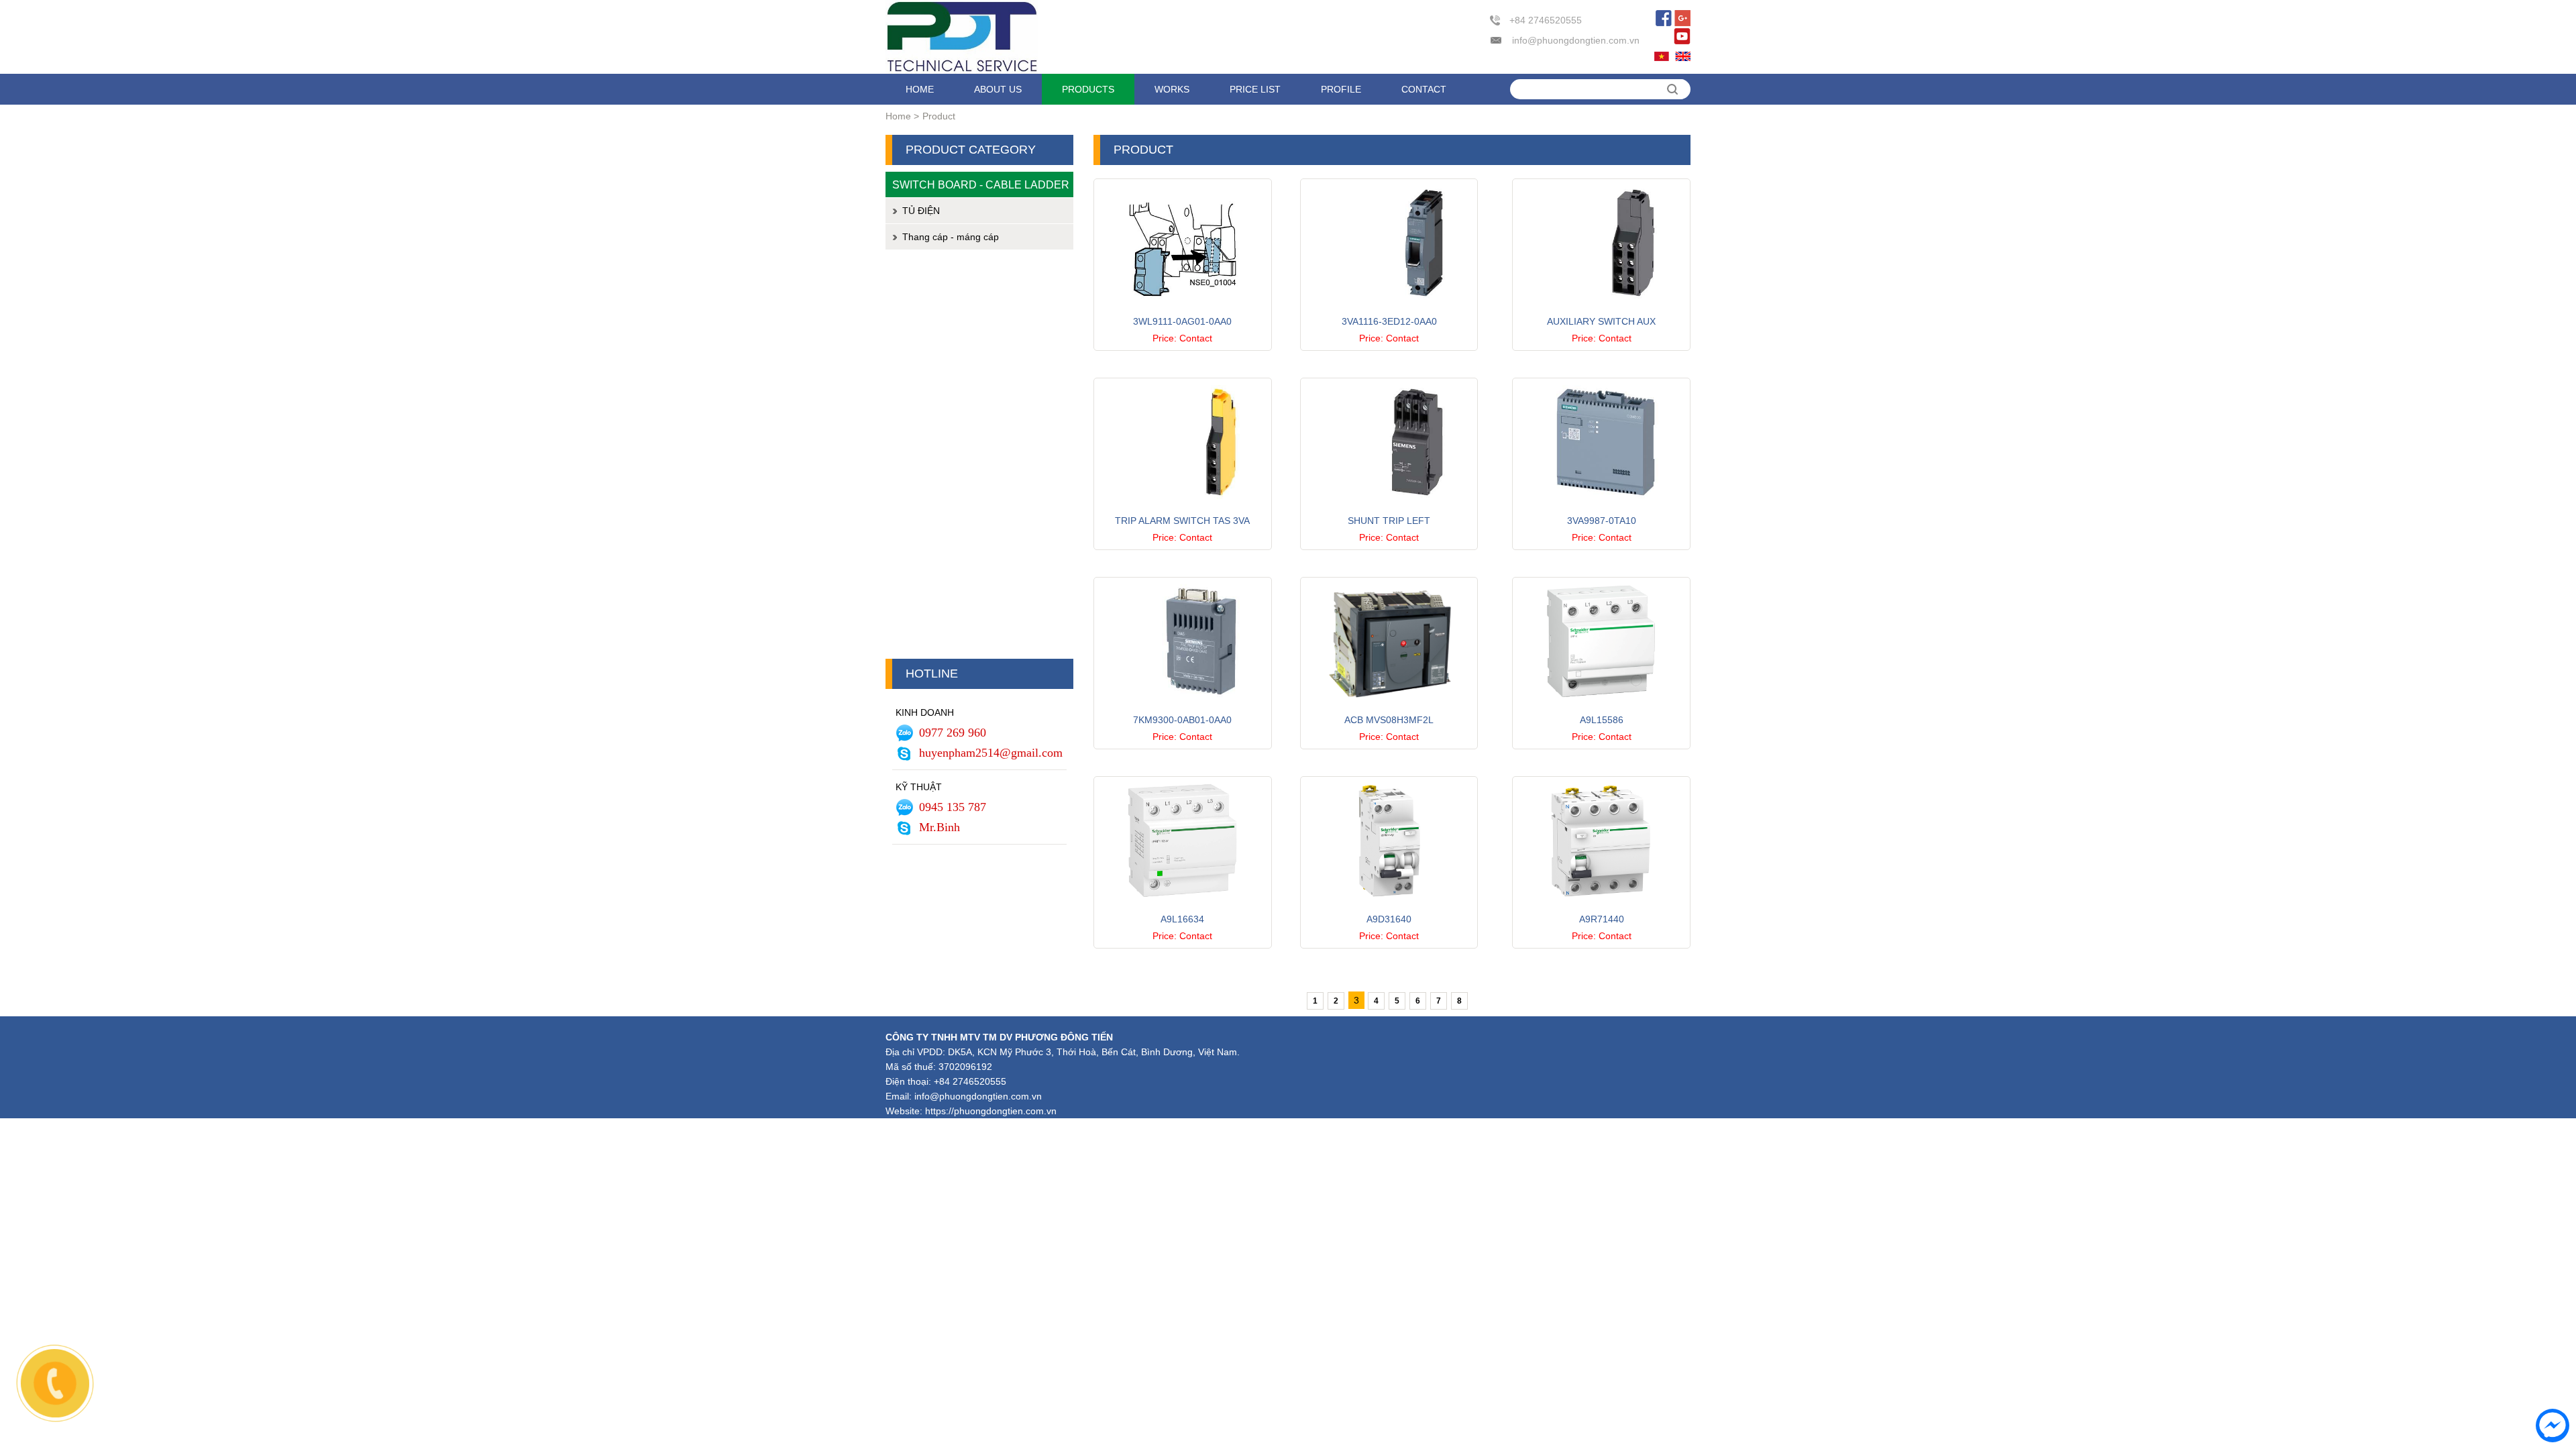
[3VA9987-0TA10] (1601, 509)
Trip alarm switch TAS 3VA (1182, 521)
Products (1088, 89)
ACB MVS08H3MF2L (1389, 720)
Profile (1341, 89)
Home (920, 89)
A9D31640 (1389, 919)
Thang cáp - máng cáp (951, 237)
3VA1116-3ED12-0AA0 (1389, 321)
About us (998, 89)
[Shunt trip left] (1389, 509)
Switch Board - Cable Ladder (981, 184)
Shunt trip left (1389, 521)
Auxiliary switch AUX (1601, 321)
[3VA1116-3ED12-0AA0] (1389, 310)
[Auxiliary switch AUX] (1601, 310)
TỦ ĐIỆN (921, 211)
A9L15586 (1602, 720)
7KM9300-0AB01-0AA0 (1182, 720)
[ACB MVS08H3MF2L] (1389, 708)
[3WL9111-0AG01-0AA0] (1183, 310)
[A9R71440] (1601, 908)
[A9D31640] (1389, 908)
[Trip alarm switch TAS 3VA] (1183, 509)
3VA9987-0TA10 (1602, 521)
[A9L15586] (1601, 708)
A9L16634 (1182, 919)
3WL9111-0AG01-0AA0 (1182, 321)
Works (1172, 89)
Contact (1424, 89)
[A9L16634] (1183, 908)
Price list (1255, 89)
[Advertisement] (979, 458)
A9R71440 (1602, 919)
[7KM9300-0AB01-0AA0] (1183, 708)
